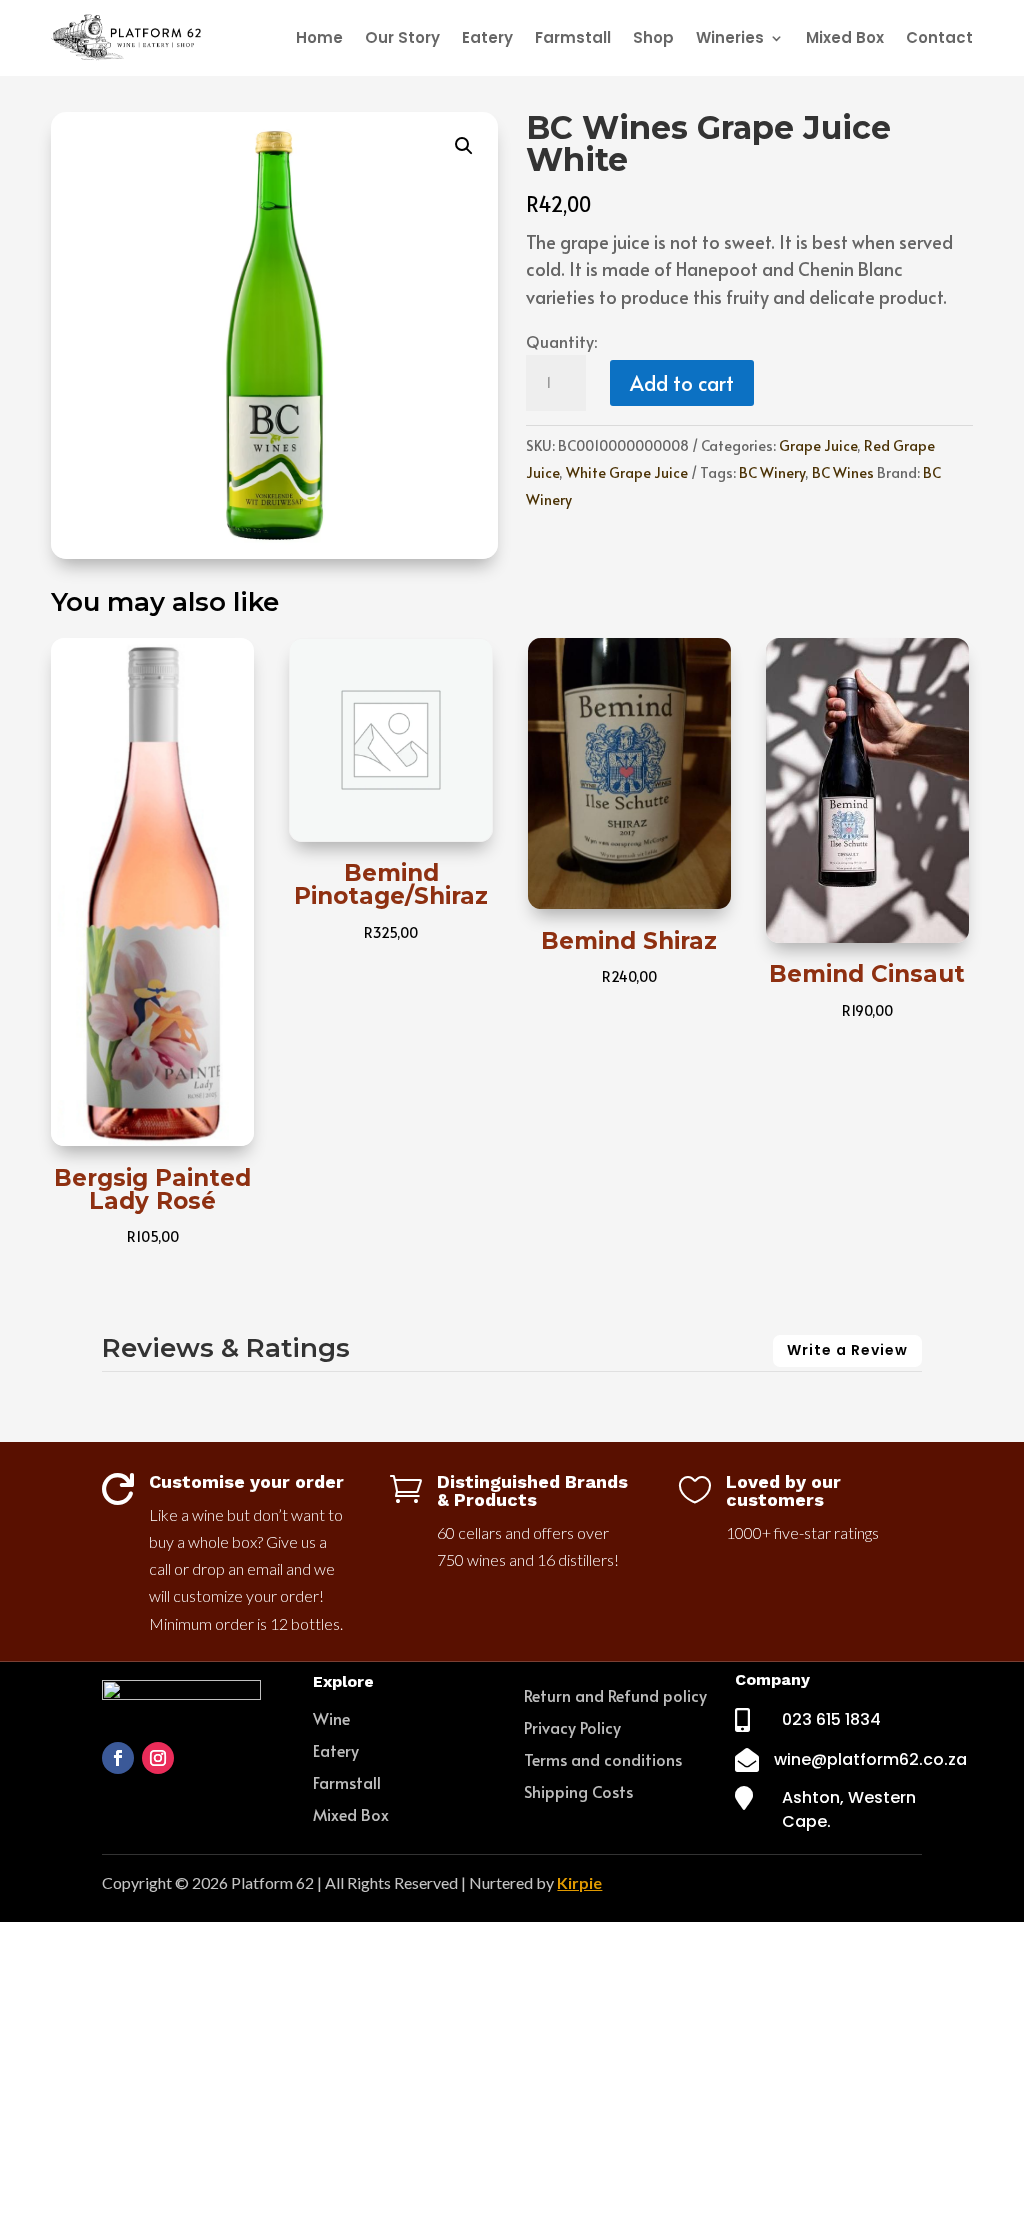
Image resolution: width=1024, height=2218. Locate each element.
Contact (939, 37)
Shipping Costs (578, 1791)
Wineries (730, 37)
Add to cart (682, 383)
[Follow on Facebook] (118, 1758)
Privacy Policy (572, 1727)
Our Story (402, 37)
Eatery (487, 37)
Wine (331, 1718)
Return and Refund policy (615, 1695)
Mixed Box (845, 37)
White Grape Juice (627, 472)
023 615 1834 (831, 1719)
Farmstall (573, 37)
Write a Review (847, 1350)
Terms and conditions (603, 1759)
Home (319, 37)
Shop (653, 37)
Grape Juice (818, 445)
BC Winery (772, 472)
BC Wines (843, 472)
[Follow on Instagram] (158, 1758)
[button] (464, 146)
